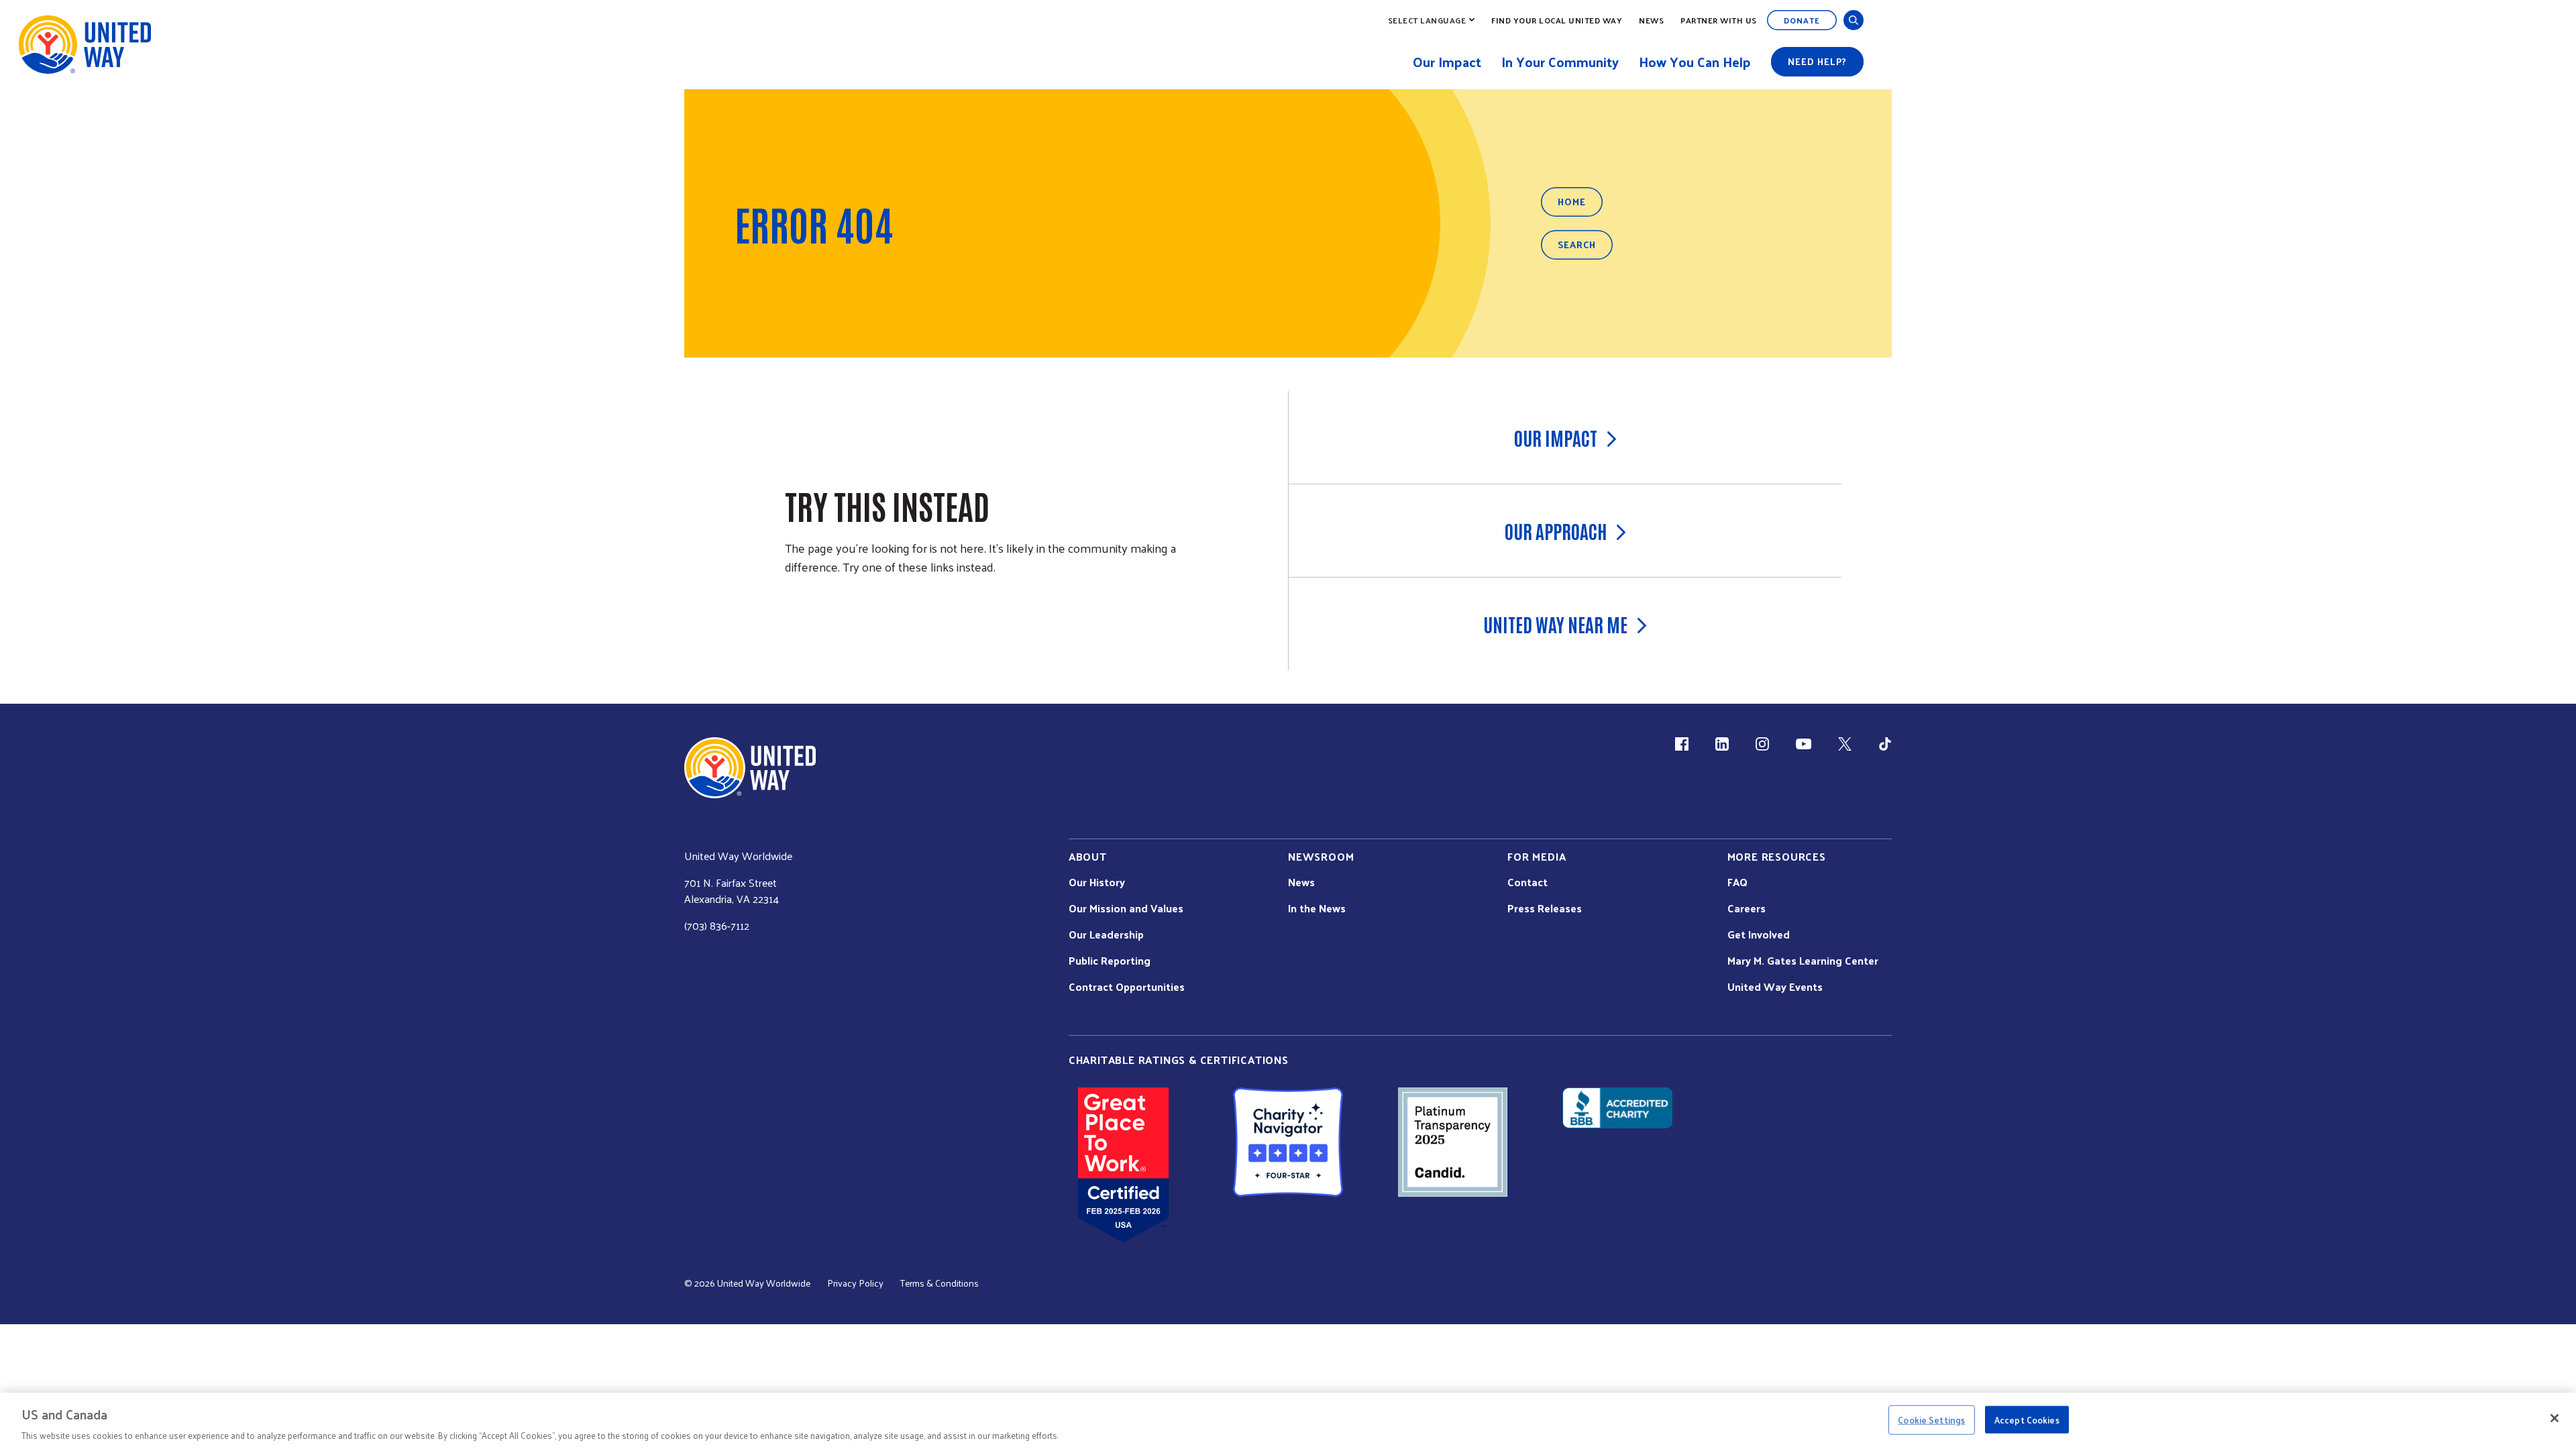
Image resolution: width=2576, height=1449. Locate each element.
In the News (1317, 908)
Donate (1802, 20)
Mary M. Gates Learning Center (1803, 961)
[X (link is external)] (1845, 744)
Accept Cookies (2027, 1419)
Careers (1747, 908)
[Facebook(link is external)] (1682, 744)
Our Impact (1556, 437)
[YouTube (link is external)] (1804, 744)
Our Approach (1556, 531)
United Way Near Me (1555, 624)
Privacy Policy (855, 1283)
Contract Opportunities (1127, 987)
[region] (1288, 1421)
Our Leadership (1106, 934)
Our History (1097, 882)
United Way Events (1775, 987)
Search (1577, 245)
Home (1572, 202)
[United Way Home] (84, 45)
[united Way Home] (750, 768)
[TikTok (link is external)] (1885, 744)
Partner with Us (1719, 20)
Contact (1527, 882)
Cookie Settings (1931, 1419)
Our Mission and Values (1126, 908)
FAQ (1737, 882)
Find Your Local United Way (1557, 20)
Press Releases (1545, 908)
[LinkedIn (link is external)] (1722, 744)
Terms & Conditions (940, 1283)
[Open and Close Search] (1854, 20)
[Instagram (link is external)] (1762, 744)
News (1651, 20)
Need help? (1817, 61)
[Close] (2555, 1418)
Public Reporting (1110, 961)
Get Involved (1759, 934)
